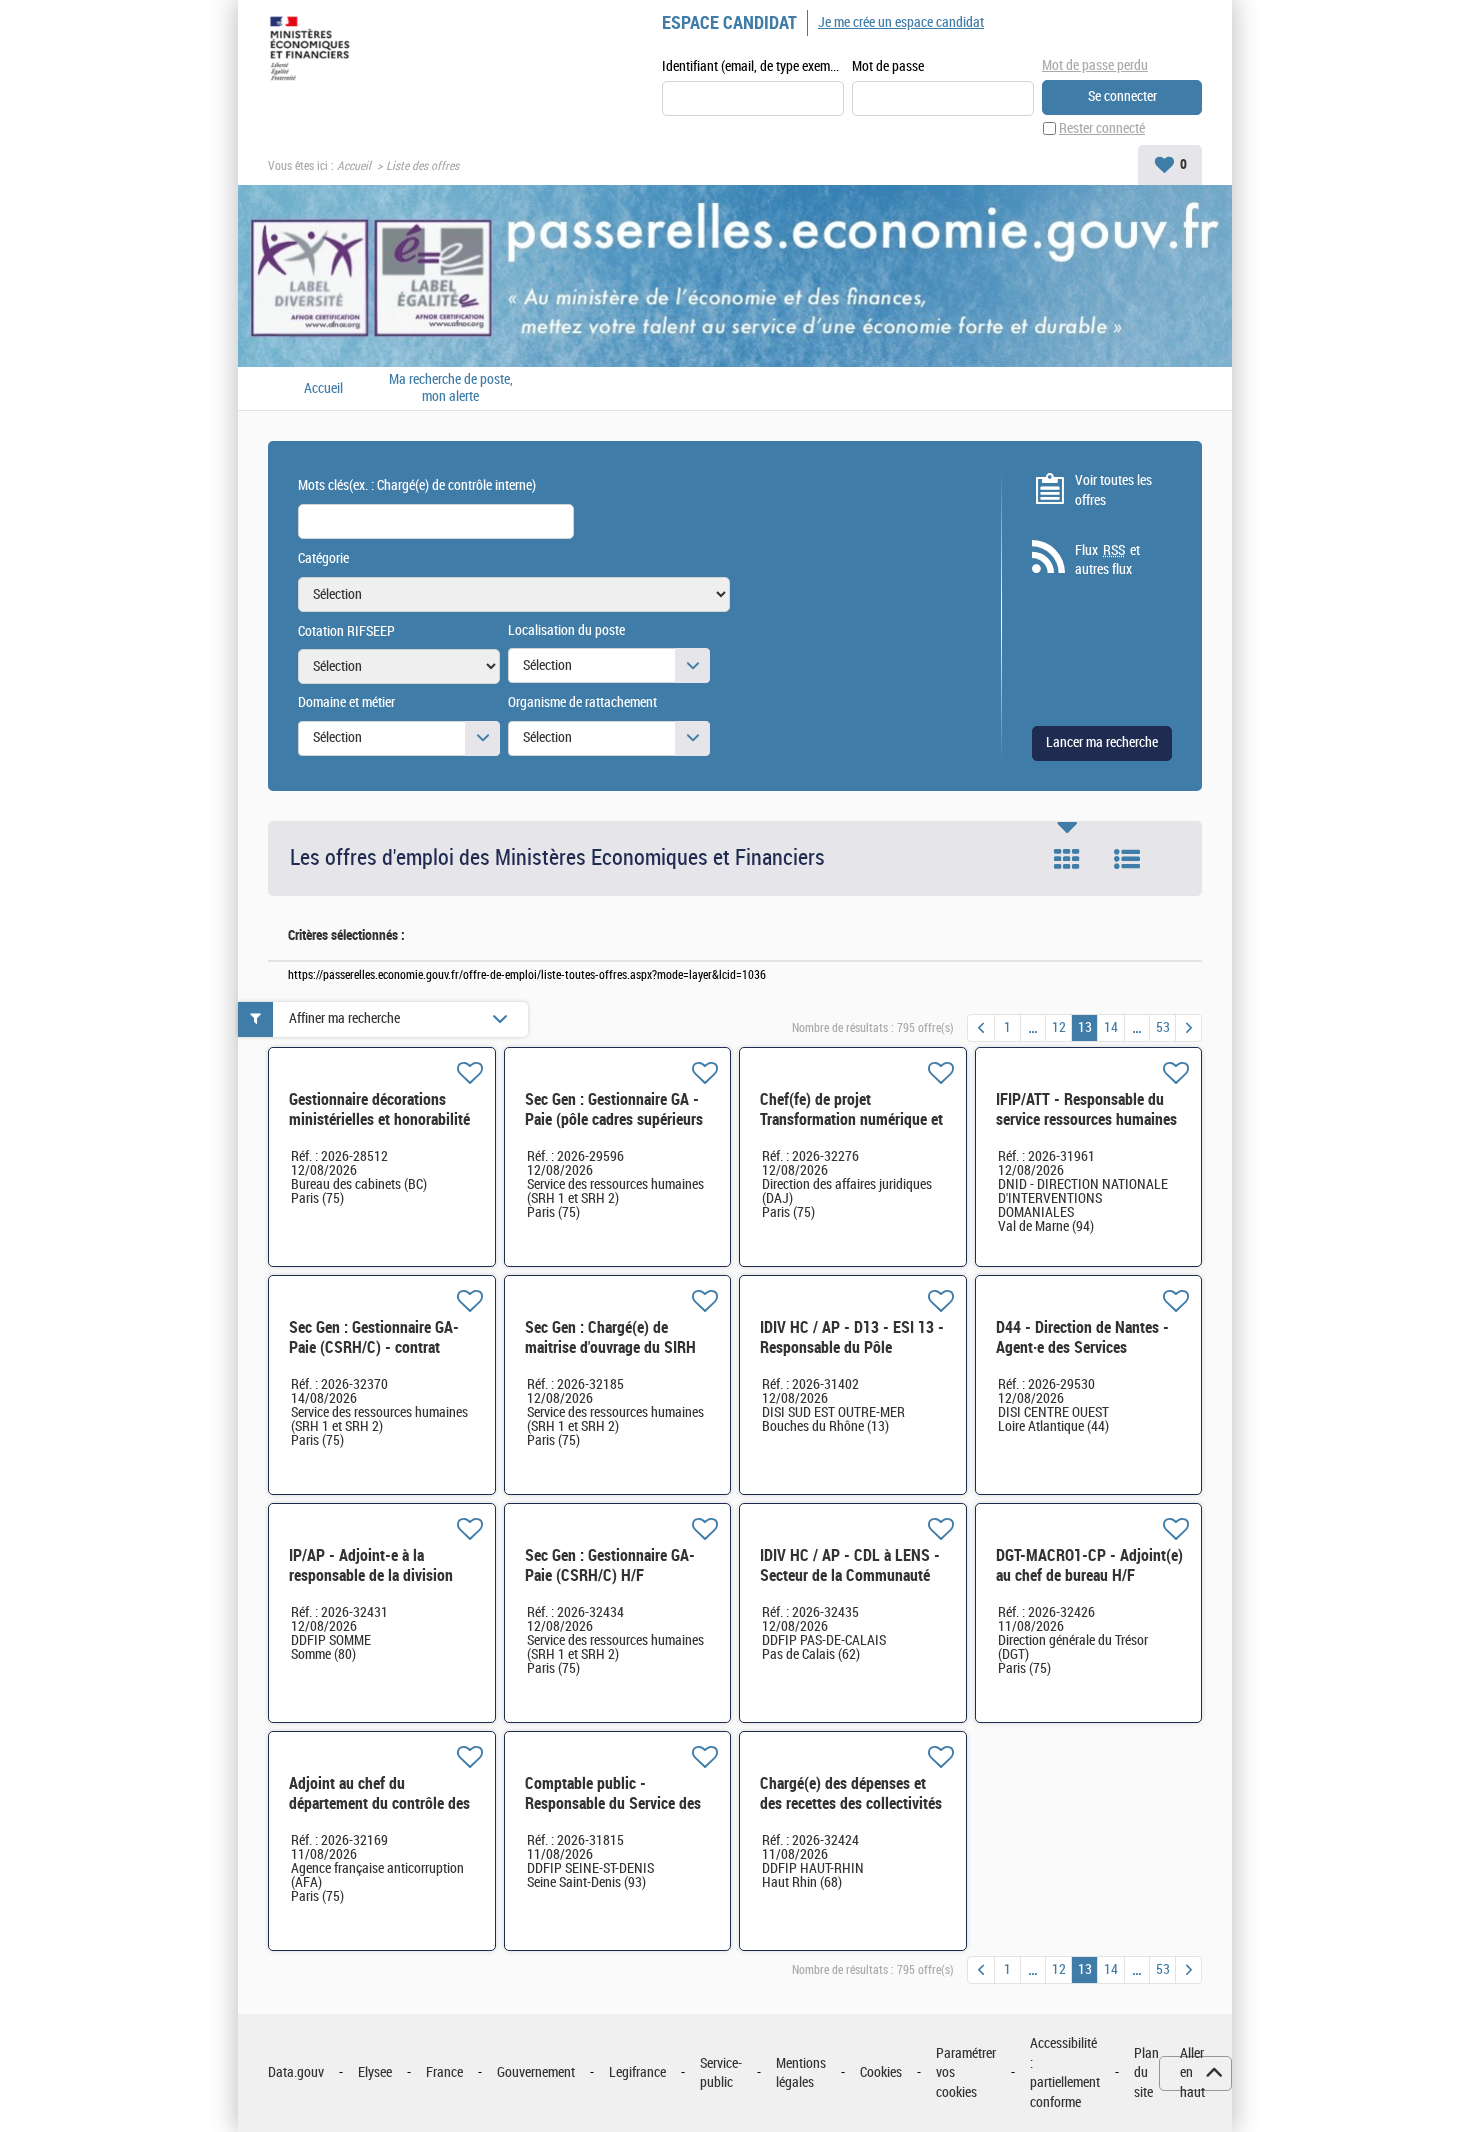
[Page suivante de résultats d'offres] (1188, 1028)
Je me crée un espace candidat (901, 22)
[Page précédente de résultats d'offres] (981, 1028)
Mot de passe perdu (1095, 65)
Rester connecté (1102, 128)
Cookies (881, 2072)
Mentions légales (801, 2073)
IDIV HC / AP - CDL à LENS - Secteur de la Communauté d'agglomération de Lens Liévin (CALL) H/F (850, 1585)
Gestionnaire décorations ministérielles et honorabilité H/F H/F (379, 1119)
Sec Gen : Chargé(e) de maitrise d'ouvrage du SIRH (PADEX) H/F (610, 1347)
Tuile (1067, 859)
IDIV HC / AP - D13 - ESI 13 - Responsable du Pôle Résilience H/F (852, 1347)
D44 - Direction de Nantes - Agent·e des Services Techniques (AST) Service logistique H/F (1082, 1357)
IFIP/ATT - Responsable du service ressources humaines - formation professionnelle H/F (1086, 1129)
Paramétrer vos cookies (966, 2073)
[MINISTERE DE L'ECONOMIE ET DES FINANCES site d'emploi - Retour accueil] (313, 52)
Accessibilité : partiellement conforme (1065, 2073)
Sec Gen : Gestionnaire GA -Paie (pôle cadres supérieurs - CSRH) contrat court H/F (614, 1119)
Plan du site (1146, 2073)
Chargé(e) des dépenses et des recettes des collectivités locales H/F (851, 1803)
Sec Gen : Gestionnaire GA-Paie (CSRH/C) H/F (610, 1565)
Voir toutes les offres (1113, 490)
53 (1163, 1027)
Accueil (354, 166)
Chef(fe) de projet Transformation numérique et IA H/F (851, 1119)
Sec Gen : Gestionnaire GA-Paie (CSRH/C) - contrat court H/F (374, 1347)
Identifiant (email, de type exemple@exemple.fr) (753, 66)
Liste (1127, 859)
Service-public (721, 2073)
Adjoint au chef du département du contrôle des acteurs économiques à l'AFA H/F (379, 1813)
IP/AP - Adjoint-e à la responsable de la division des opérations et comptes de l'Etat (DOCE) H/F (382, 1585)
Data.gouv (296, 2072)
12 (1059, 1027)
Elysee (375, 2072)
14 (1111, 1027)
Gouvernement (536, 2072)
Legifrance (637, 2072)
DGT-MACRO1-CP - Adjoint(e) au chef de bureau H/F (1089, 1565)
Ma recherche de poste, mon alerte (451, 388)
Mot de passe (888, 66)
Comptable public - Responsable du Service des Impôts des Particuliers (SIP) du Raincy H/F (616, 1813)
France (444, 2072)
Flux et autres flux (1107, 560)
